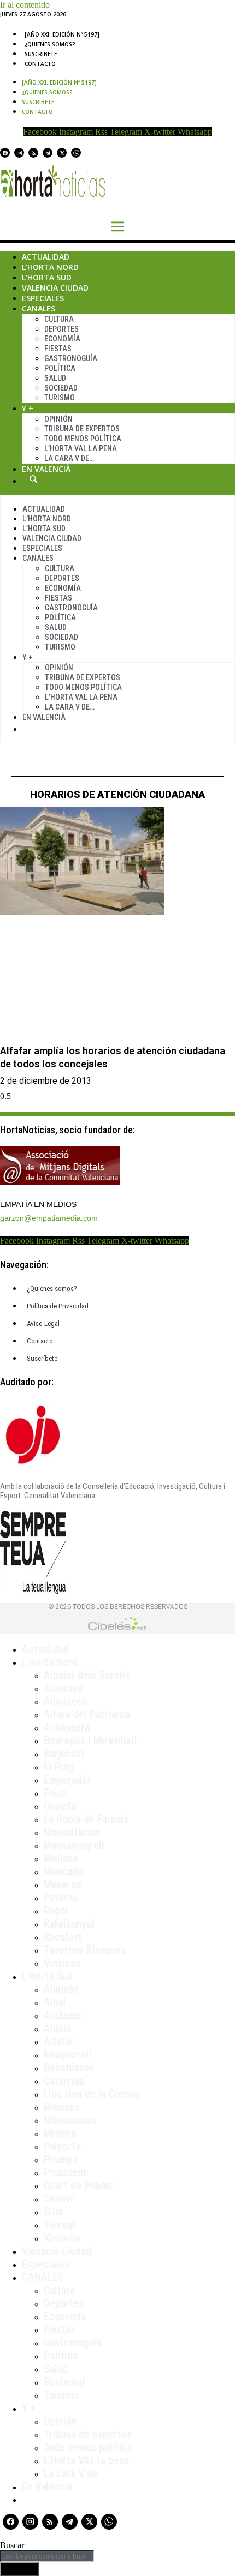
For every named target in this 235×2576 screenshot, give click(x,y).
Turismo (60, 398)
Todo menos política (83, 439)
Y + (28, 408)
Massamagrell (74, 1845)
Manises (62, 2107)
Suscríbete (41, 54)
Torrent (60, 2225)
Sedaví (58, 2199)
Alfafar (59, 2041)
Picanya (61, 2159)
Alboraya (63, 1688)
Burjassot (64, 1754)
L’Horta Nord (50, 267)
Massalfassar (73, 1832)
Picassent (65, 2172)
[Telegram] (48, 153)
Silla (53, 2212)
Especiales (43, 298)
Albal (55, 2002)
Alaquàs (61, 1989)
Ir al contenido (25, 5)
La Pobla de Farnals (86, 1819)
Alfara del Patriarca (87, 1714)
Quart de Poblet (78, 2185)
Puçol (56, 1911)
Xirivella (62, 2238)
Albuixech (65, 1701)
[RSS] (33, 153)
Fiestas (58, 349)
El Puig (59, 1767)
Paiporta (62, 2146)
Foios (55, 1793)
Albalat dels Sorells (87, 1675)
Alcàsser (63, 2015)
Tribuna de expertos (82, 429)
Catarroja (64, 2081)
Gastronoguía (71, 358)
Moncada (63, 1871)
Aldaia (57, 2028)
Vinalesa (62, 1963)
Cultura (59, 319)
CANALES (43, 2277)
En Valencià (46, 469)
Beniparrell (68, 2055)
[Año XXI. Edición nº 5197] (62, 34)
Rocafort (63, 1937)
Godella (60, 1806)
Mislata (60, 2133)
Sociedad (61, 388)
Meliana (61, 1858)
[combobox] (47, 2556)
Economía (62, 339)
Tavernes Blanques (85, 1950)
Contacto (40, 64)
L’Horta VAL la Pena (81, 448)
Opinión (58, 419)
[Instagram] (19, 153)
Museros (63, 1884)
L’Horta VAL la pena (86, 2460)
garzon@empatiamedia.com (49, 1218)
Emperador (67, 1780)
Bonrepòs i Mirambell (90, 1740)
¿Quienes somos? (50, 44)
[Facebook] (5, 153)
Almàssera (67, 1727)
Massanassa (70, 2120)
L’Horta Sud (47, 277)
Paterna (61, 1898)
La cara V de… (69, 458)
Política (60, 368)
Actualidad (46, 257)
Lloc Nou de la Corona (92, 2094)
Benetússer (69, 2068)
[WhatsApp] (76, 153)
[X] (62, 153)
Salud (55, 378)
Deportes (61, 329)
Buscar (33, 479)
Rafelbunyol (69, 1924)
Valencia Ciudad (55, 288)
